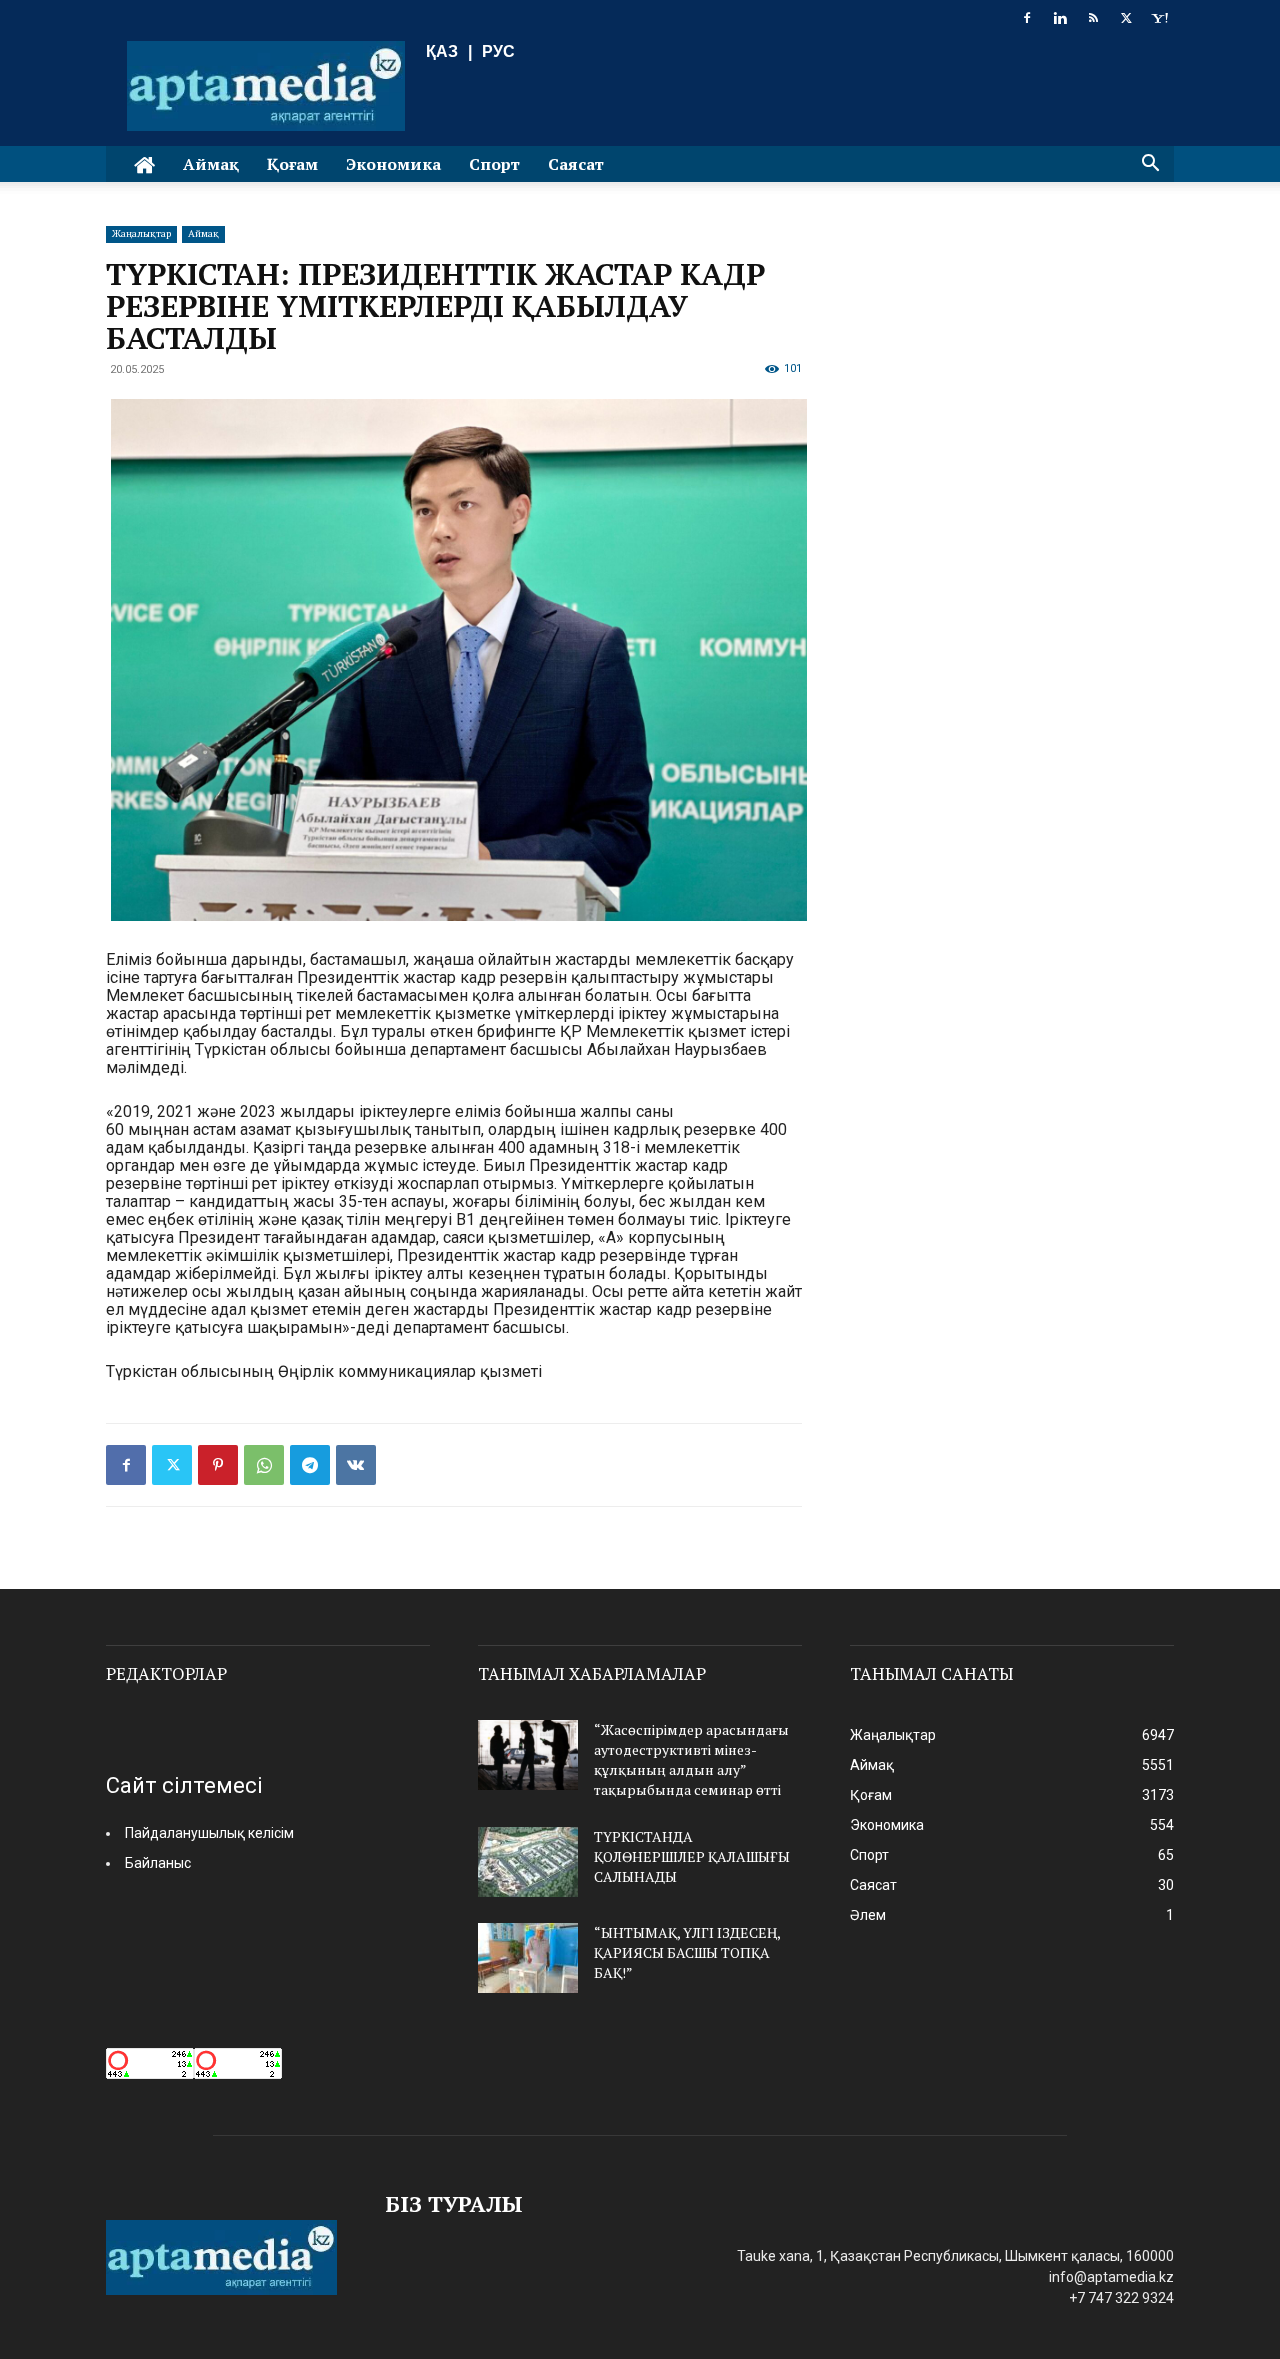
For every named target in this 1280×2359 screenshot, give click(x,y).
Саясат (576, 164)
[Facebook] (1027, 18)
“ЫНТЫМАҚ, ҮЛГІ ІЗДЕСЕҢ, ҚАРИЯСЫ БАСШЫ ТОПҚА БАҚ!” (687, 1952)
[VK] (356, 1465)
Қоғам (292, 164)
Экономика (393, 164)
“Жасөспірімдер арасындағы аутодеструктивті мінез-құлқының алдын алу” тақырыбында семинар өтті (691, 1759)
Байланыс (158, 1863)
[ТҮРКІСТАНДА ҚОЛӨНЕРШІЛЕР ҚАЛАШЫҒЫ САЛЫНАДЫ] (528, 1862)
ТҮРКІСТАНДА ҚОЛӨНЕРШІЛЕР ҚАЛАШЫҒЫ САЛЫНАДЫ (692, 1856)
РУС (498, 51)
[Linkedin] (1060, 18)
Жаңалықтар (141, 233)
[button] (1150, 165)
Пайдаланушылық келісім (209, 1833)
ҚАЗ (442, 51)
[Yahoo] (1159, 18)
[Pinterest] (218, 1465)
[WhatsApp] (264, 1465)
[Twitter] (1126, 18)
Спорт (494, 164)
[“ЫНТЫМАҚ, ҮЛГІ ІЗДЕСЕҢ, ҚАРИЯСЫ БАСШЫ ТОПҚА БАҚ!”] (528, 1958)
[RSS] (1093, 18)
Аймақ (211, 164)
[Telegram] (310, 1465)
